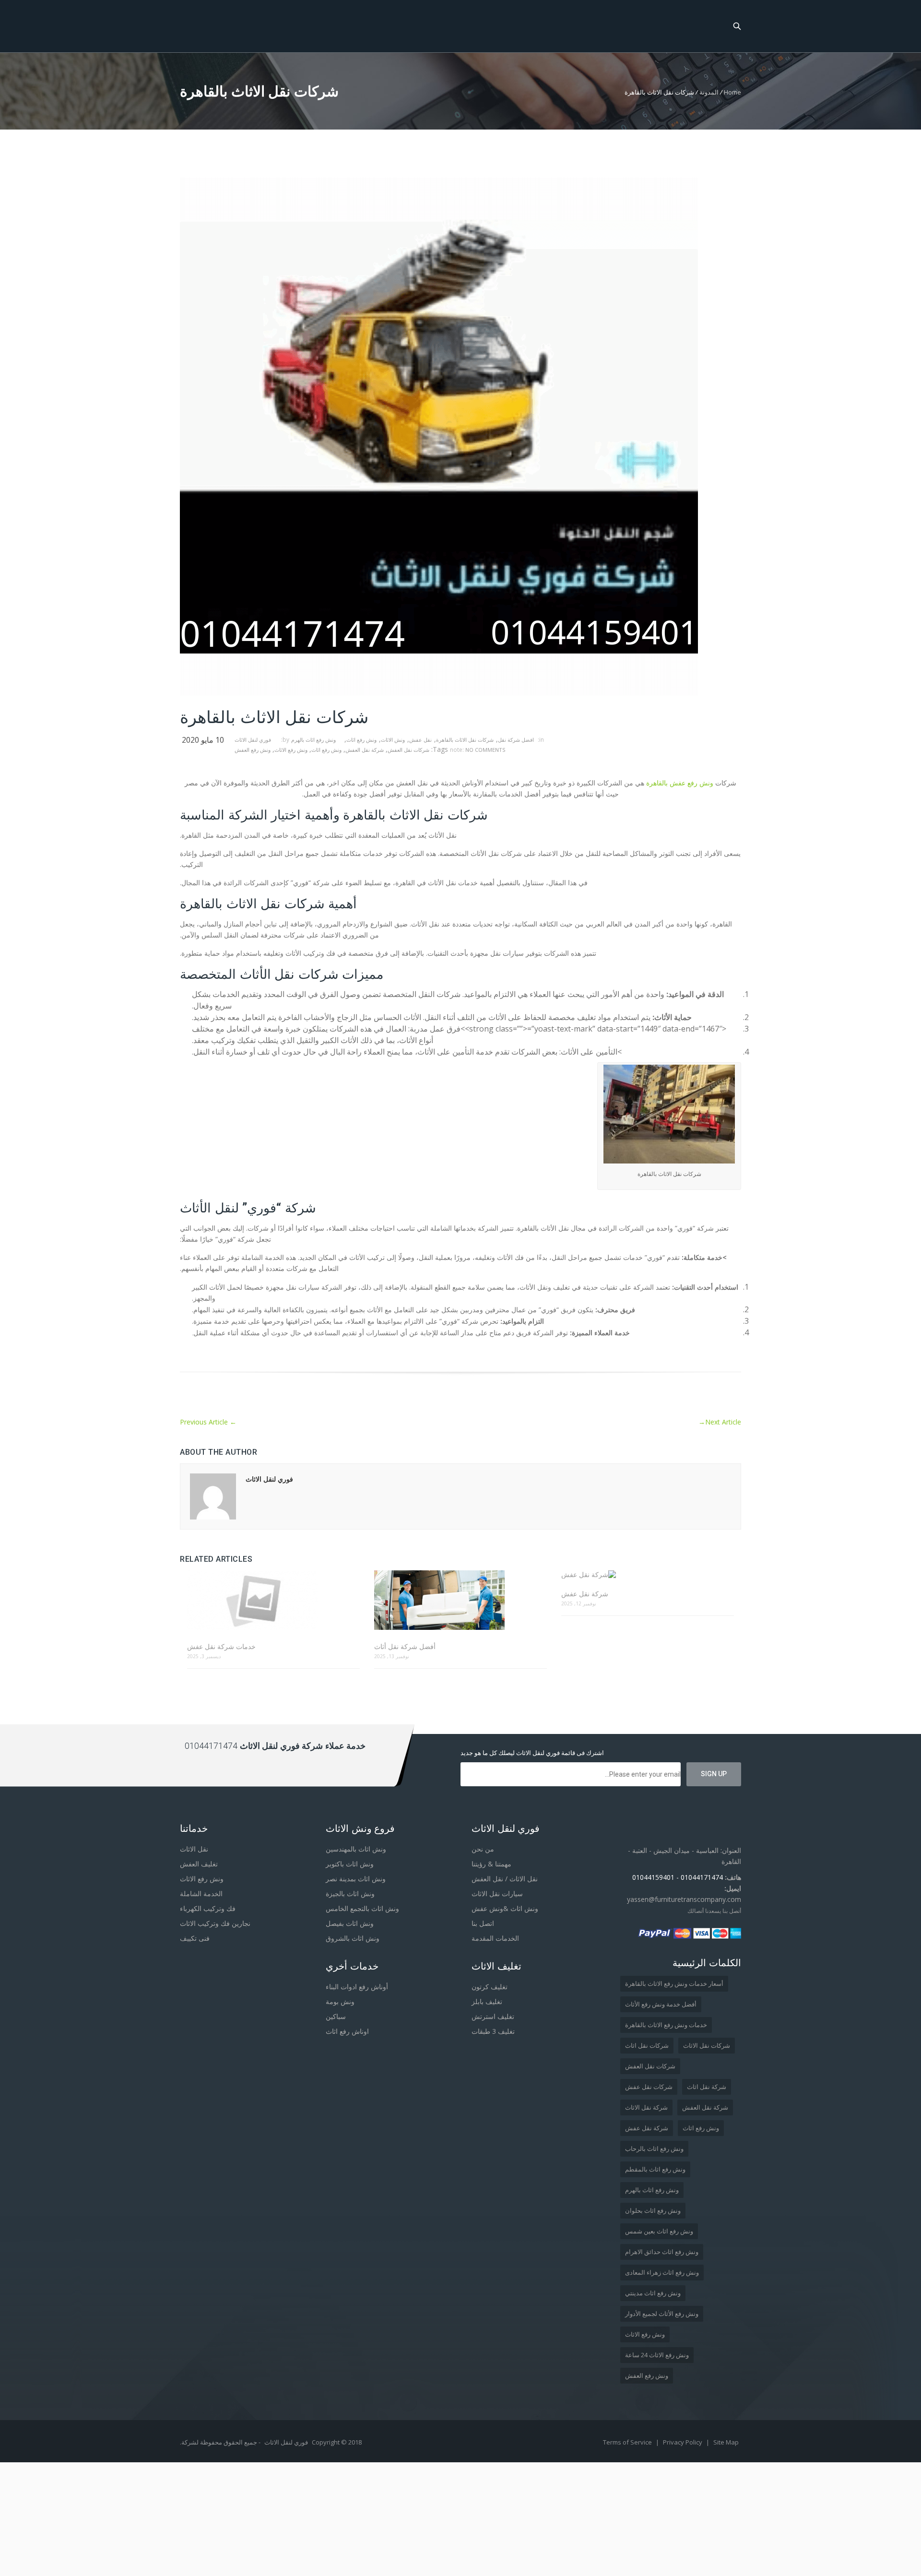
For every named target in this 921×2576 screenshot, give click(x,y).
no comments (485, 750)
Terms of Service (628, 2442)
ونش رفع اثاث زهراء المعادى (662, 2272)
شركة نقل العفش (365, 750)
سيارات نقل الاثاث (497, 1893)
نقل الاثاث (194, 1849)
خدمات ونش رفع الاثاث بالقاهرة (666, 2025)
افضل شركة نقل (516, 740)
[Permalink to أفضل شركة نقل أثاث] (460, 1601)
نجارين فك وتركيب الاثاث (215, 1923)
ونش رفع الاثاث (291, 750)
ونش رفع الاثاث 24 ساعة (657, 2355)
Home (732, 92)
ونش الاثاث (393, 740)
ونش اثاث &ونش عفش (505, 1908)
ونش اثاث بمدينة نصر (356, 1879)
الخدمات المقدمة (495, 1938)
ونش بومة (340, 2001)
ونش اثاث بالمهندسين (356, 1849)
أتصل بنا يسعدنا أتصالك (714, 1911)
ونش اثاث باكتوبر (350, 1864)
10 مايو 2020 (203, 740)
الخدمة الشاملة (201, 1893)
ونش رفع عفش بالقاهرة (680, 783)
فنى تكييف (195, 1938)
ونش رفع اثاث (361, 740)
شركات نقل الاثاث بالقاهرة (465, 740)
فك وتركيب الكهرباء (208, 1908)
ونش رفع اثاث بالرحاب (654, 2149)
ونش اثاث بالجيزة (350, 1893)
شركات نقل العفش (408, 750)
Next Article (720, 1422)
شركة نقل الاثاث (646, 2107)
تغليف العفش (199, 1864)
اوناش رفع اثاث (347, 2031)
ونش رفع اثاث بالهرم (313, 740)
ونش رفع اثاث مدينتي (653, 2293)
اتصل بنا (483, 1923)
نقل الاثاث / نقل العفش (505, 1879)
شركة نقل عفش (585, 1594)
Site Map (726, 2442)
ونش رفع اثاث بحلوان (653, 2210)
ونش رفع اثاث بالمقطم (655, 2169)
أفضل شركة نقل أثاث (405, 1646)
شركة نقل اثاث (707, 2087)
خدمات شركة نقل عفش (221, 1646)
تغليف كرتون (490, 1987)
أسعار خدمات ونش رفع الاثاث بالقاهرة (674, 1983)
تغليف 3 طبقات (493, 2031)
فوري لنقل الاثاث (253, 740)
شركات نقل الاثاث (707, 2045)
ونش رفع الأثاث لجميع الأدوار (662, 2314)
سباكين (336, 2016)
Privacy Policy (683, 2442)
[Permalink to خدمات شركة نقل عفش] (273, 1601)
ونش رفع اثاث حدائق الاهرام (662, 2252)
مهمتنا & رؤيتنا (491, 1864)
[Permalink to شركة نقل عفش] (648, 1574)
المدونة (709, 92)
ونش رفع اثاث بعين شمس (659, 2231)
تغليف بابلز (487, 2001)
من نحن (483, 1849)
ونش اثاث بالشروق (353, 1938)
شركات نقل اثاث (647, 2045)
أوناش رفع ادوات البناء (357, 1987)
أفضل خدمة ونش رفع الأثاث (661, 2004)
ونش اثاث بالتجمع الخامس (362, 1908)
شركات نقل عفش (649, 2087)
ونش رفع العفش (253, 750)
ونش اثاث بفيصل (350, 1923)
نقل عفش (420, 740)
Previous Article (208, 1422)
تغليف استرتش (493, 2016)
